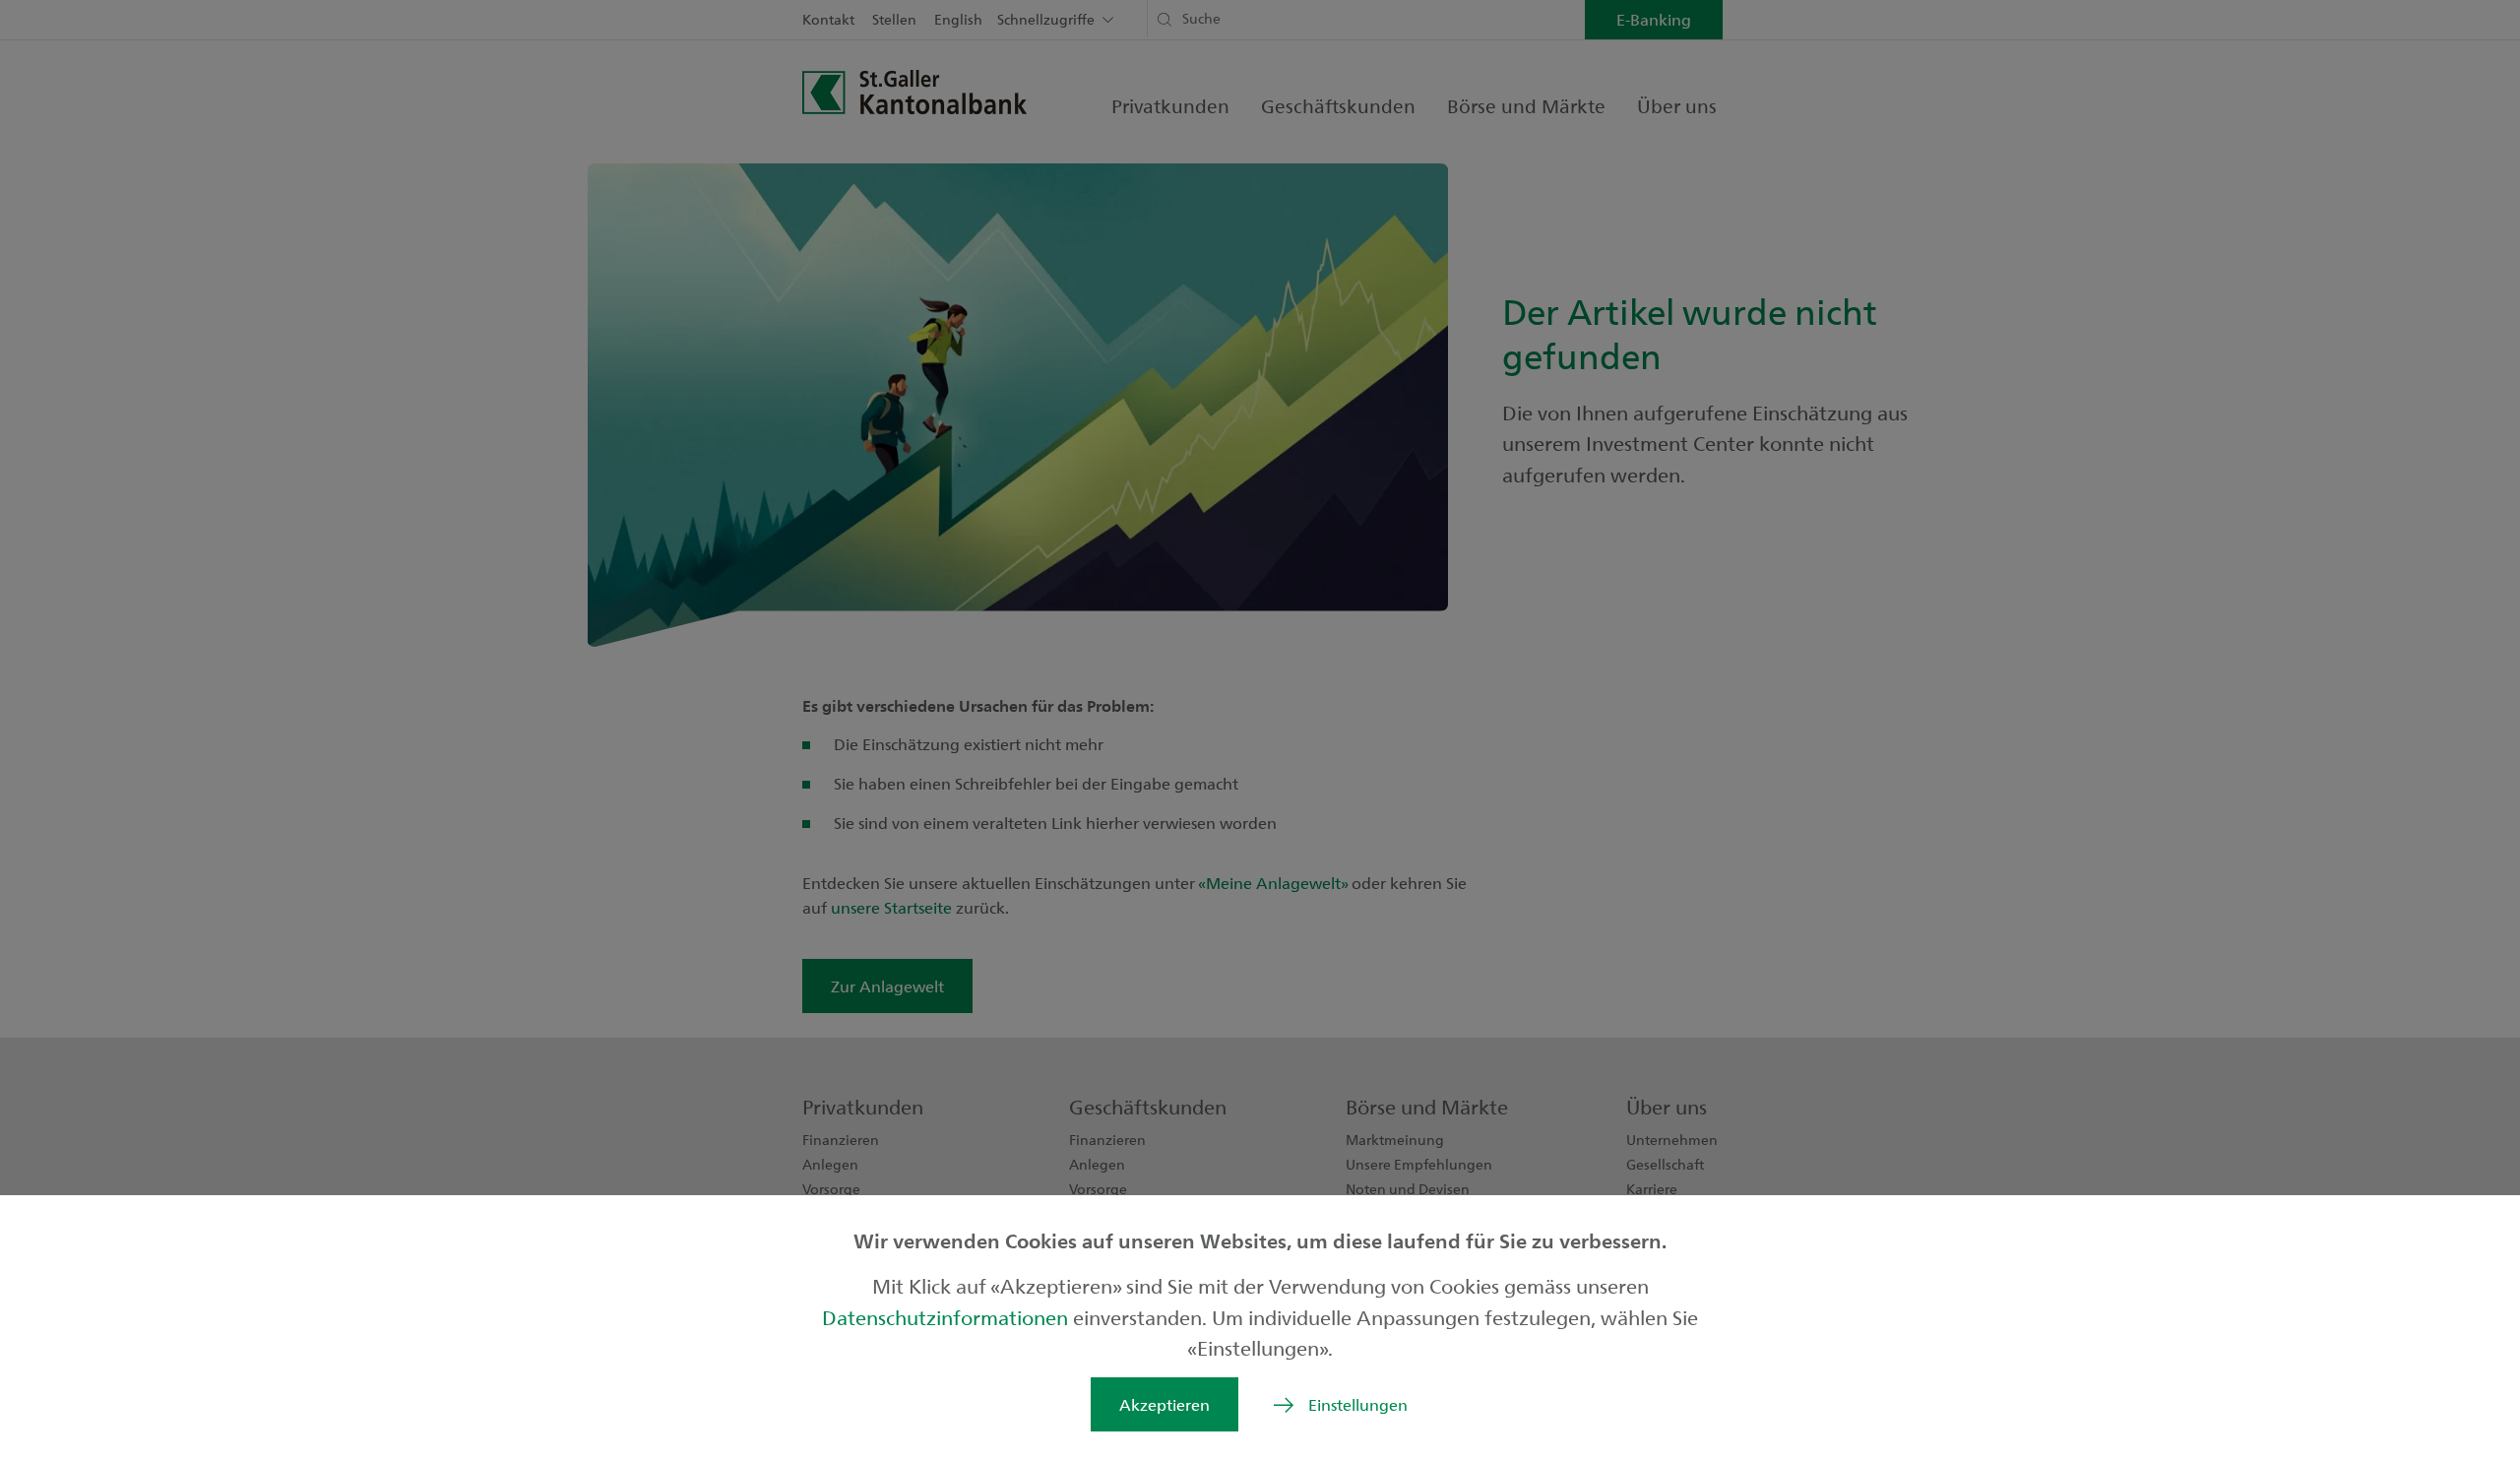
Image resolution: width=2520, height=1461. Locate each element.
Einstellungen (1358, 1404)
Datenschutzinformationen (947, 1317)
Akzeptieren (1165, 1404)
